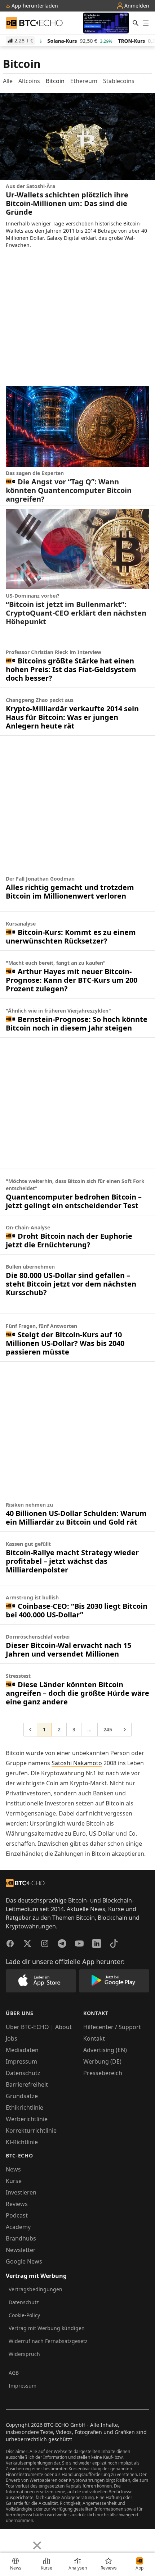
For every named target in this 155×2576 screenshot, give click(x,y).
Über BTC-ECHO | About (39, 2027)
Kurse (14, 2181)
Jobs (12, 2038)
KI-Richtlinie (22, 2142)
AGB (14, 2373)
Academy (18, 2227)
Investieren (21, 2192)
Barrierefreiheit (27, 2084)
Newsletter (21, 2250)
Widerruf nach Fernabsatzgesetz (48, 2341)
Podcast (17, 2215)
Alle (8, 81)
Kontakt (94, 2038)
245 (108, 1729)
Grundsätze (22, 2096)
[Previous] (8, 2540)
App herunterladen (34, 6)
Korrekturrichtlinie (31, 2130)
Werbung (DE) (102, 2061)
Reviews (17, 2204)
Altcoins (29, 81)
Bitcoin (55, 81)
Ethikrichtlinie (25, 2107)
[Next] (24, 2540)
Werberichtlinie (27, 2119)
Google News (24, 2261)
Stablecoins (119, 81)
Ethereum (84, 81)
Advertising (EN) (105, 2050)
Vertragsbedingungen (36, 2289)
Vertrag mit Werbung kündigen (47, 2328)
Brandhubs (21, 2238)
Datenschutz (23, 2073)
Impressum (21, 2061)
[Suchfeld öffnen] (136, 23)
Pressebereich (103, 2073)
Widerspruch (24, 2354)
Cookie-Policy (24, 2315)
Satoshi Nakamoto (77, 1763)
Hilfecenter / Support (112, 2027)
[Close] (37, 2545)
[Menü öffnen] (146, 23)
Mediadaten (22, 2050)
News (13, 2169)
